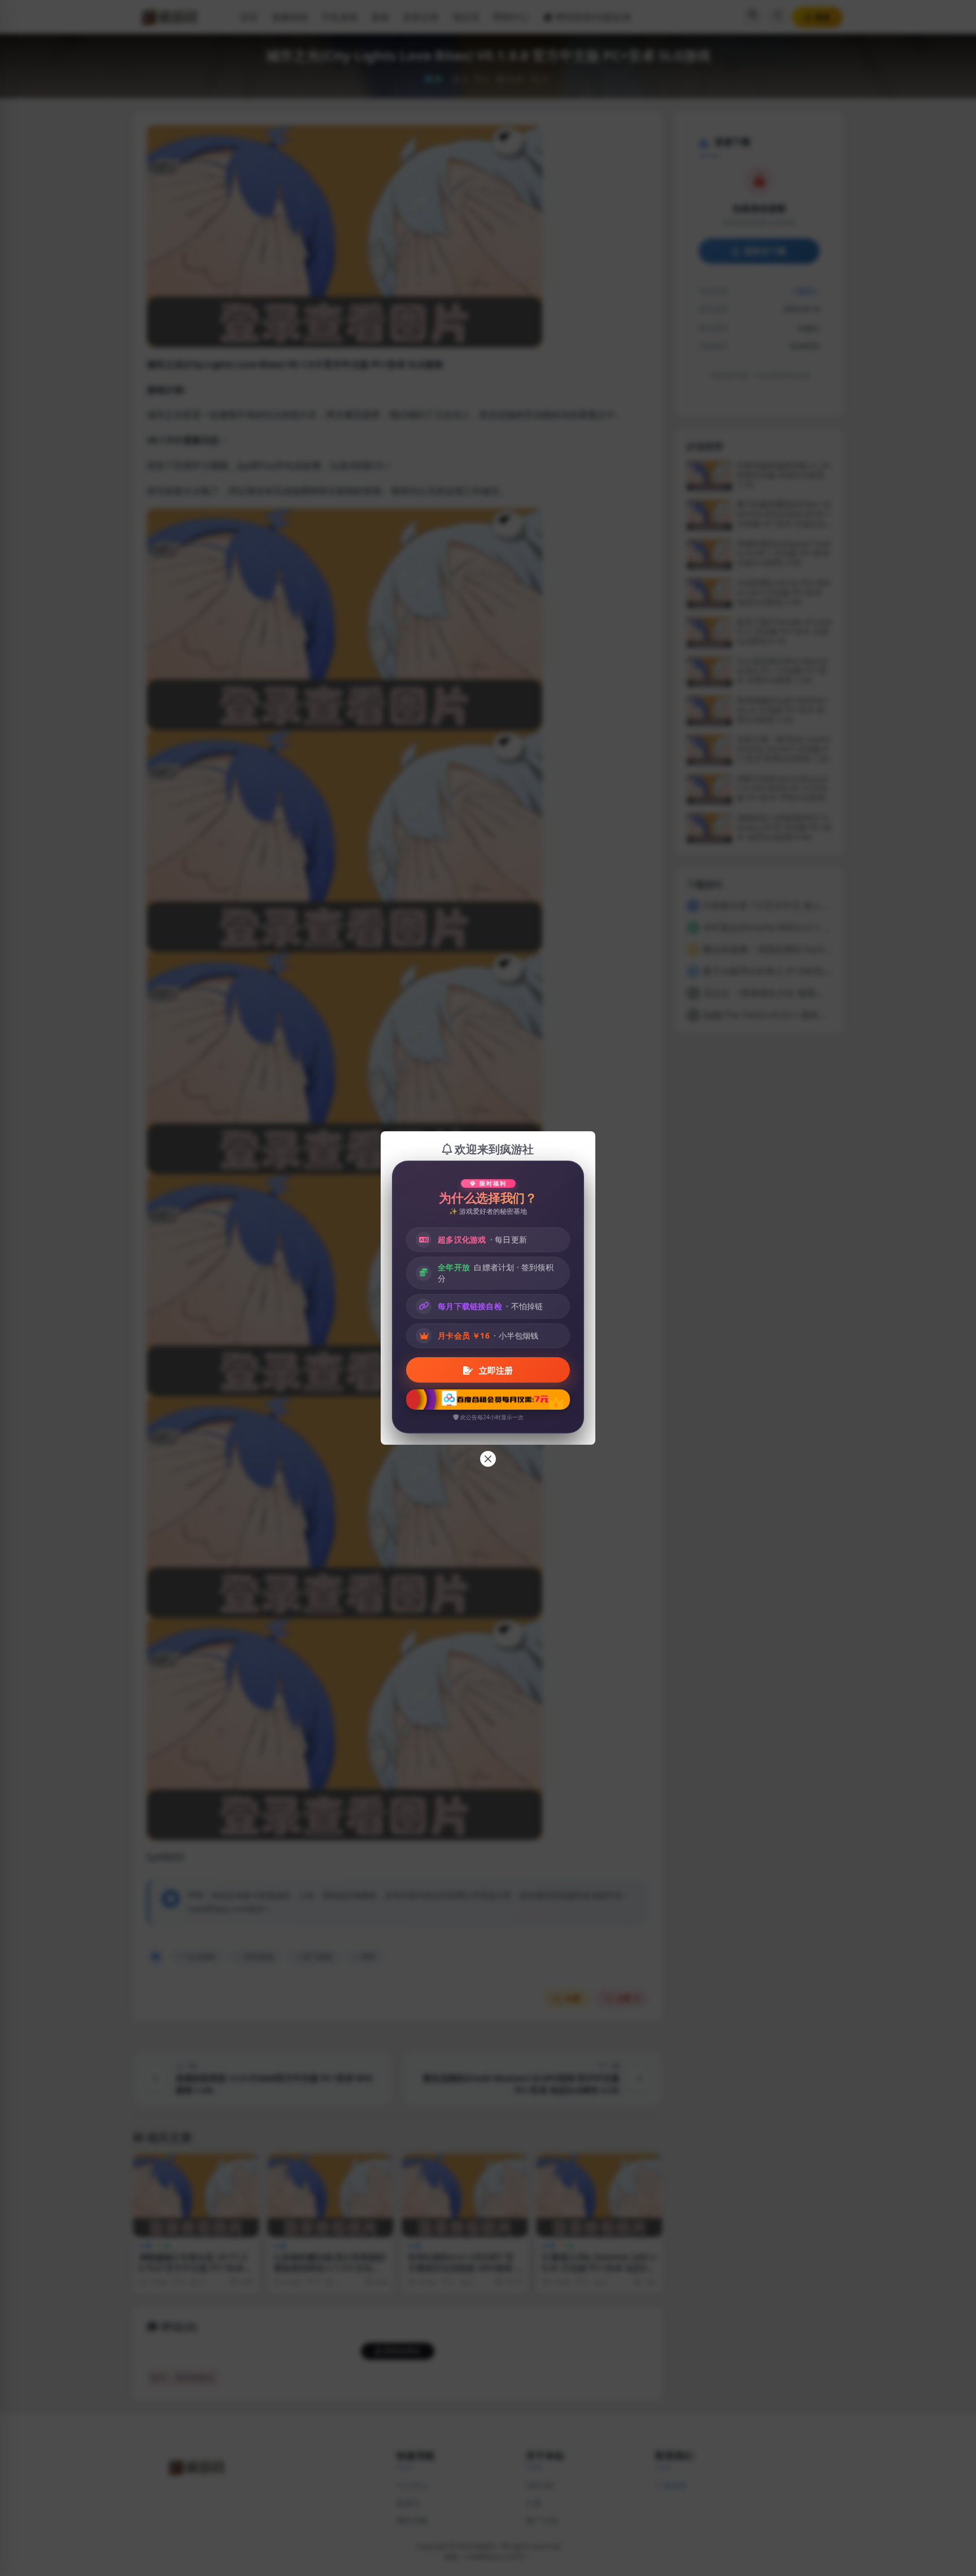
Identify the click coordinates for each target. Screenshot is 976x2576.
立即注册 (495, 1370)
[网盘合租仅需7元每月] (488, 1400)
